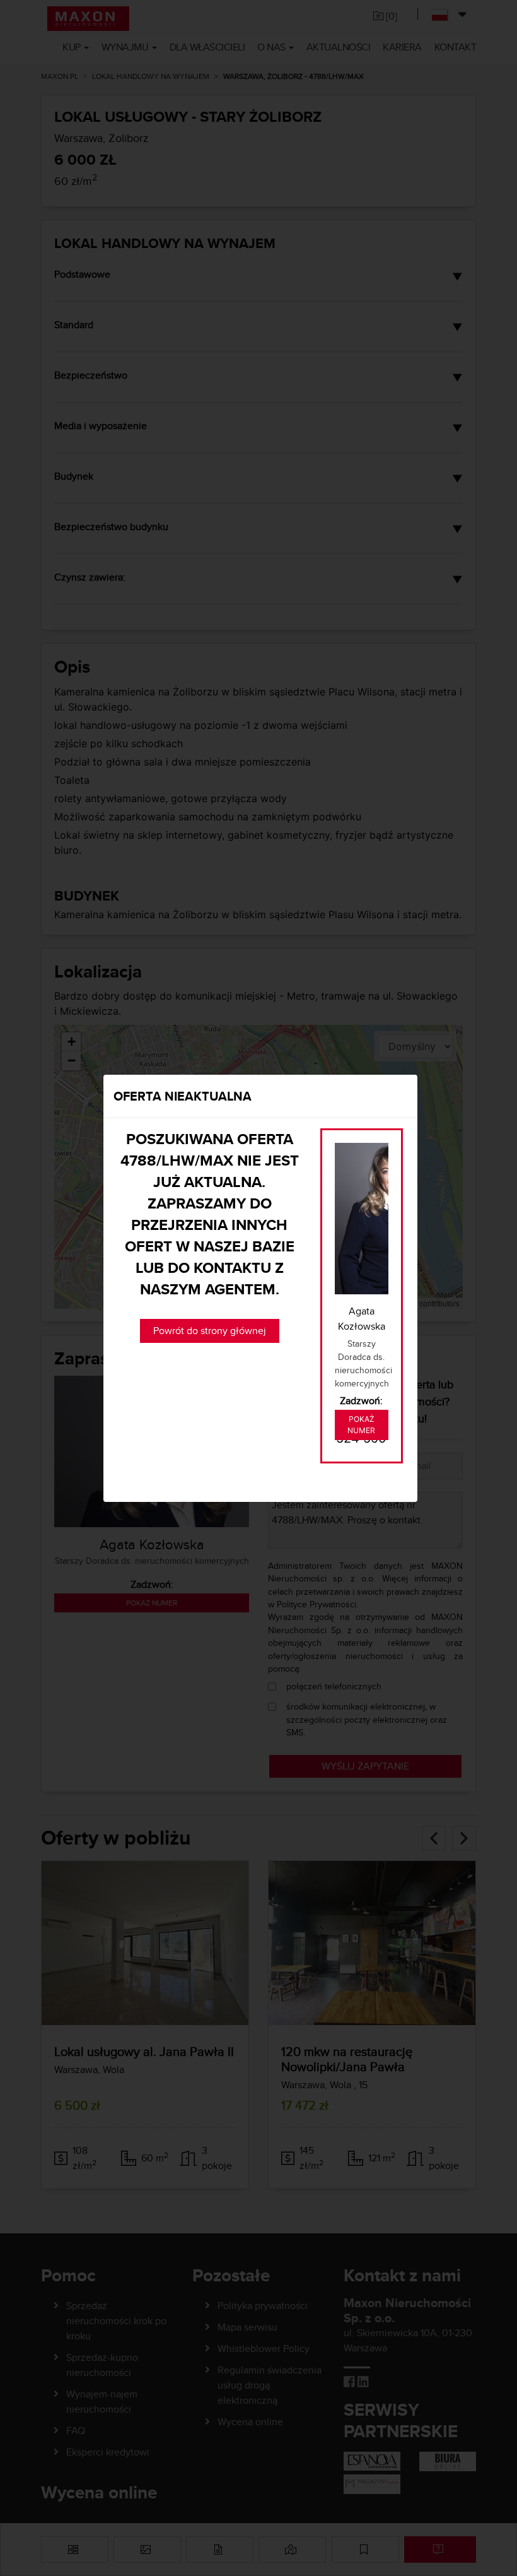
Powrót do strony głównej (210, 1331)
